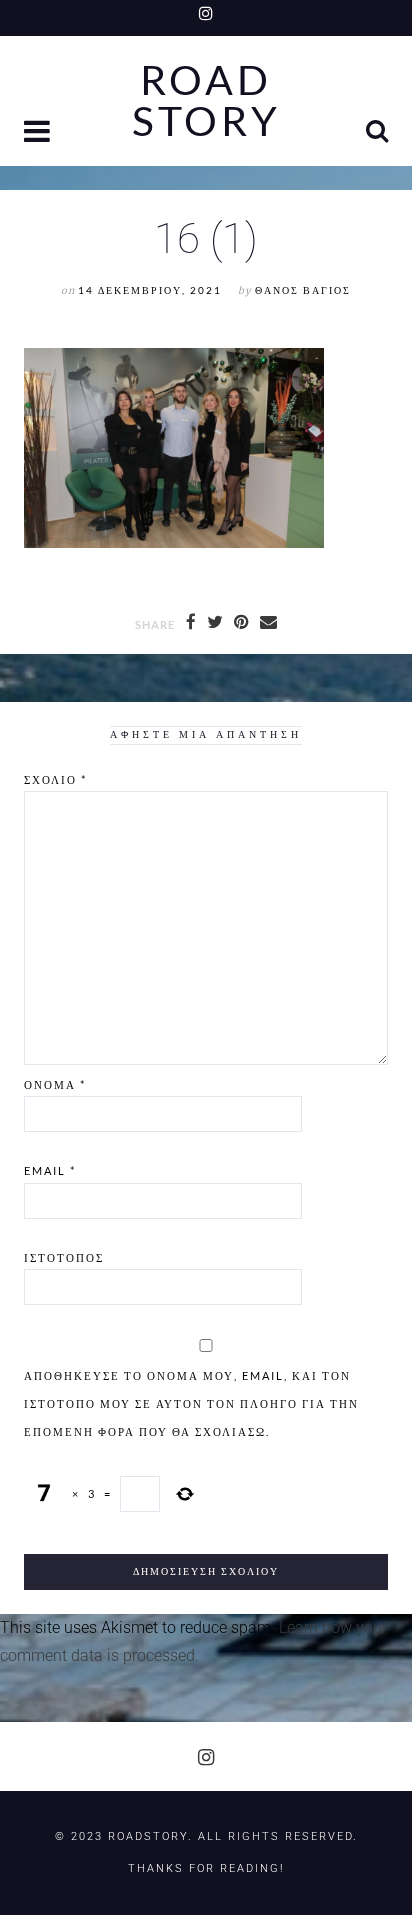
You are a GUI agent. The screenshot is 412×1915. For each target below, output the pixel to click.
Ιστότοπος (64, 1257)
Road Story (206, 101)
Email (50, 1170)
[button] (39, 133)
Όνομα (55, 1084)
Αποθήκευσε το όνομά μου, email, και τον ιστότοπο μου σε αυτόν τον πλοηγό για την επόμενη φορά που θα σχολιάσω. (191, 1403)
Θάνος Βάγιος (303, 290)
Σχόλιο (55, 779)
